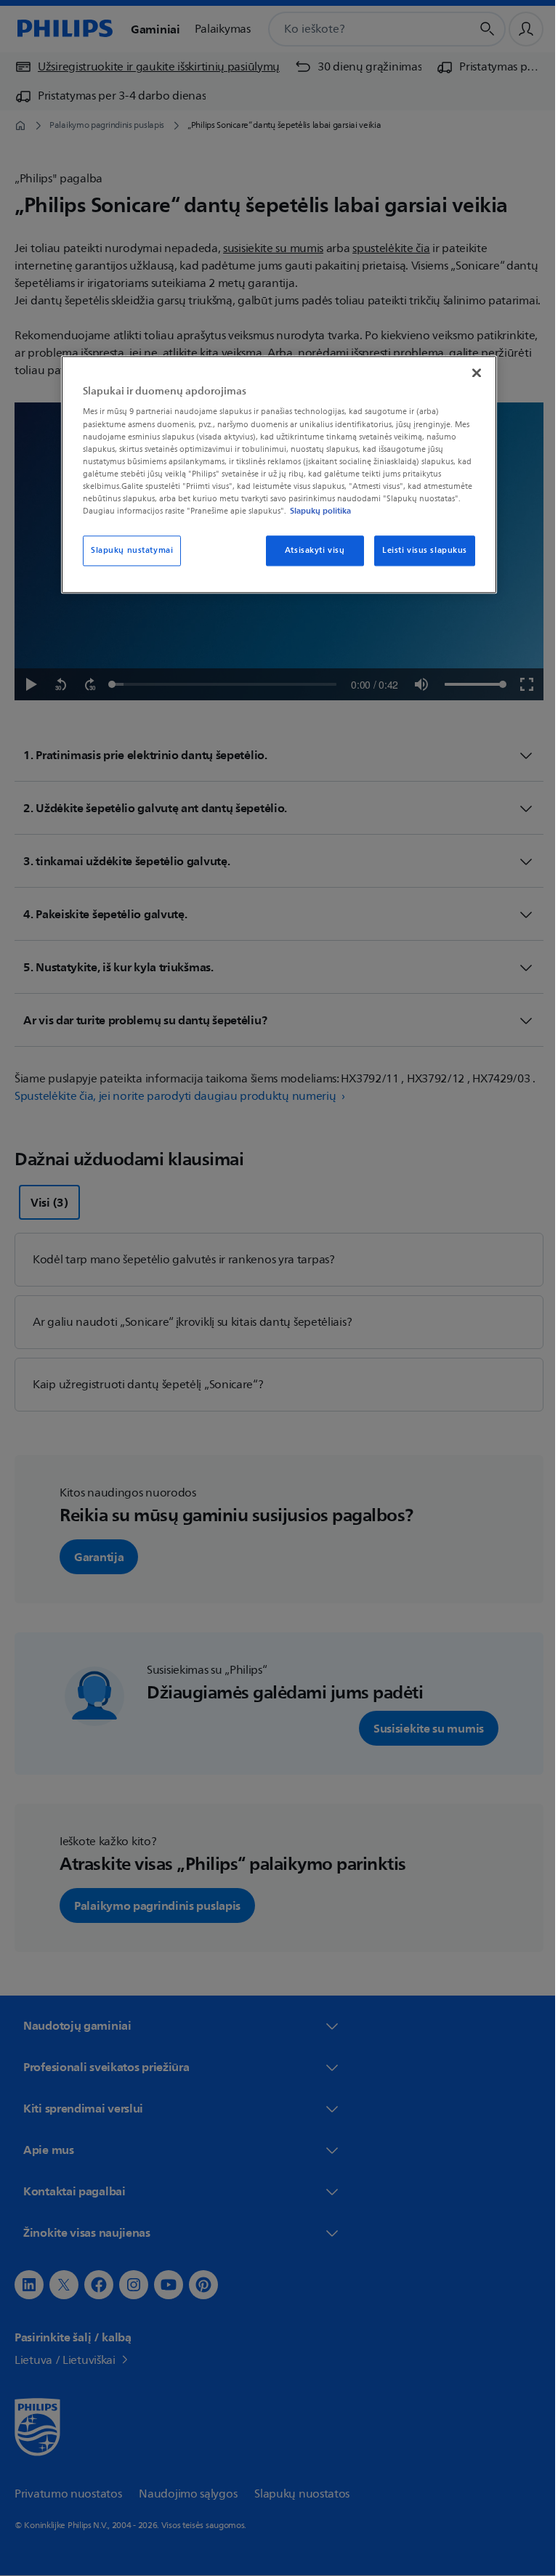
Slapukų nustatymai (127, 550)
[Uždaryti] (472, 373)
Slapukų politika (315, 511)
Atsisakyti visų (309, 550)
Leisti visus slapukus (420, 550)
